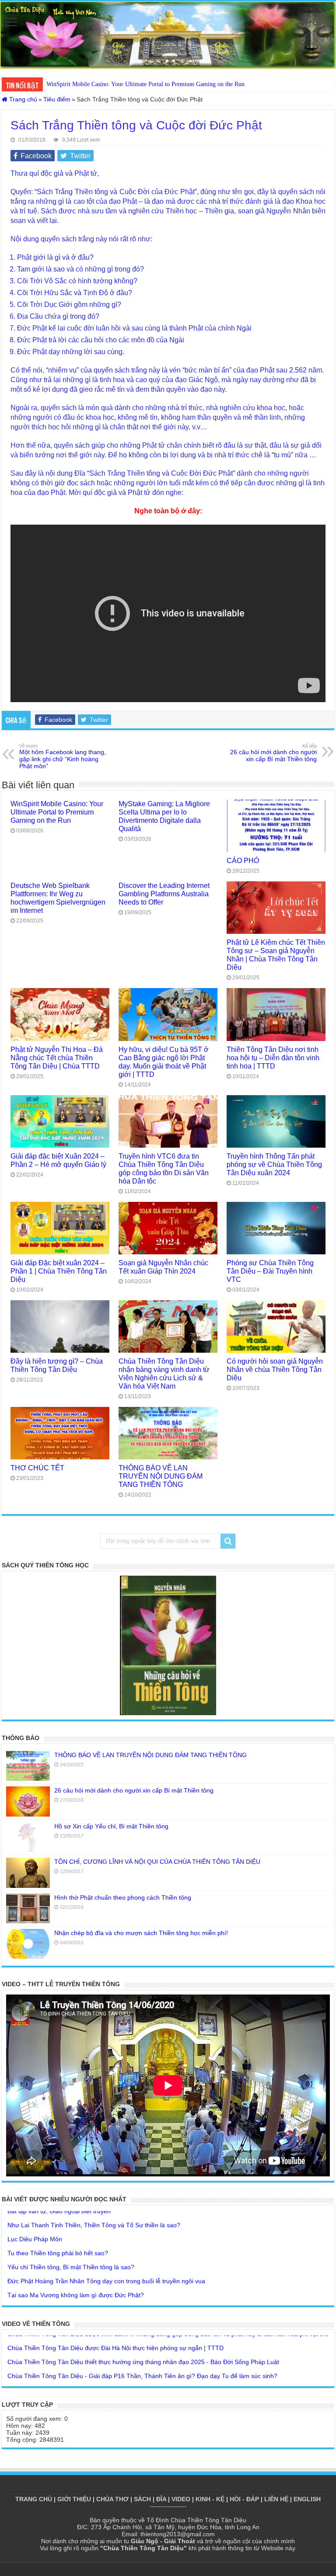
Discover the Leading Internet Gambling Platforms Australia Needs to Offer (164, 894)
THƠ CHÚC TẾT (37, 1468)
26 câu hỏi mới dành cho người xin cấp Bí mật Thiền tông (273, 753)
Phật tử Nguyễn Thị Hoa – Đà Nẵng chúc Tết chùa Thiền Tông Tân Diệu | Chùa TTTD (57, 1058)
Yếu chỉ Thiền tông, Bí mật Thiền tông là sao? (71, 2246)
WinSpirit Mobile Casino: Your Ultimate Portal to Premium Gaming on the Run (57, 812)
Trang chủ (22, 99)
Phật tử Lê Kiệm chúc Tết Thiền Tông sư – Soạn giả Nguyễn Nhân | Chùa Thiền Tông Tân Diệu (276, 955)
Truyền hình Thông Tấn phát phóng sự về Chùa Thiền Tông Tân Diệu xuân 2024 (274, 1164)
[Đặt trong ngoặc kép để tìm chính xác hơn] (228, 1541)
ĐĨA (161, 2499)
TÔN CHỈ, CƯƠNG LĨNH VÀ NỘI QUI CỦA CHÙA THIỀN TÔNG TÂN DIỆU (157, 1862)
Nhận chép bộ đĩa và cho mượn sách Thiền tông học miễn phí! (141, 1933)
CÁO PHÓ (243, 860)
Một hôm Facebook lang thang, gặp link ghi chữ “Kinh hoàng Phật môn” (63, 756)
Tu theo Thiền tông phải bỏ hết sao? (58, 2232)
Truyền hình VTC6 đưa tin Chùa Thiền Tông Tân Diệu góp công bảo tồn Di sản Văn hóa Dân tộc (164, 1168)
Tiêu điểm (57, 99)
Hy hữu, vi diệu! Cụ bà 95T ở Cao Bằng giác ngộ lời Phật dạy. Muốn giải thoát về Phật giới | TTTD (164, 1062)
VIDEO (181, 2499)
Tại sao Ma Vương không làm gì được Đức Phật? (76, 2274)
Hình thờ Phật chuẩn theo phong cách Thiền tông (123, 1897)
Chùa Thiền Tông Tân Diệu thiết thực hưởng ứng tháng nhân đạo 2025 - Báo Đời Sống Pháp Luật (143, 2341)
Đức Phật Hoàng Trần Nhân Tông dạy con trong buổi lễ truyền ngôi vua (106, 2260)
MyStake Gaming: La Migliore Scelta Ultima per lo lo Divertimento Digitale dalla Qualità (158, 84)
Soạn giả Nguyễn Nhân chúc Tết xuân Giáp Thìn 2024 (163, 1267)
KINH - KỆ (210, 2499)
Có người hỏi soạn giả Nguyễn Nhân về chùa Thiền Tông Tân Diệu (275, 1369)
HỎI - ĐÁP (244, 2499)
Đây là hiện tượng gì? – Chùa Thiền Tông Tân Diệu (57, 1365)
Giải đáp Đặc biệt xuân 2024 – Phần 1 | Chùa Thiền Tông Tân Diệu (59, 1271)
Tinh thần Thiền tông (36, 2288)
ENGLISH (307, 2499)
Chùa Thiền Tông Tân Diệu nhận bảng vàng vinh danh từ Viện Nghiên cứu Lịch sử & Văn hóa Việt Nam (164, 1373)
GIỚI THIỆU (74, 2499)
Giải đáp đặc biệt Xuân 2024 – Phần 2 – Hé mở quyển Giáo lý (58, 1160)
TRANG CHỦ (34, 2499)
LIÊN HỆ (276, 2499)
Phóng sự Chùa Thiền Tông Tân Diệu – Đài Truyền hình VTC (270, 1271)
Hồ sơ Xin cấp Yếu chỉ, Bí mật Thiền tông (111, 1826)
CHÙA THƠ (112, 2499)
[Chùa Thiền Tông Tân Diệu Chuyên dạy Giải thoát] (168, 35)
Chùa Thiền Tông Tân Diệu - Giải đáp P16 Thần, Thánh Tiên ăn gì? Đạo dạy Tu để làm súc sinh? (142, 2355)
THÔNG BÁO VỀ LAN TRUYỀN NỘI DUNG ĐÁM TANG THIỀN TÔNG (161, 1476)
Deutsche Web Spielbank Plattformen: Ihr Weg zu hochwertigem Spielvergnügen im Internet (58, 898)
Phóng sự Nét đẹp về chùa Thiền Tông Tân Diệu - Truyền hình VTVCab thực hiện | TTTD (131, 2369)
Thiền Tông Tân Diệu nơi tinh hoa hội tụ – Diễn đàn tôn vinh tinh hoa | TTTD (273, 1058)
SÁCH (142, 2499)
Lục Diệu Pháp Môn (35, 2218)
